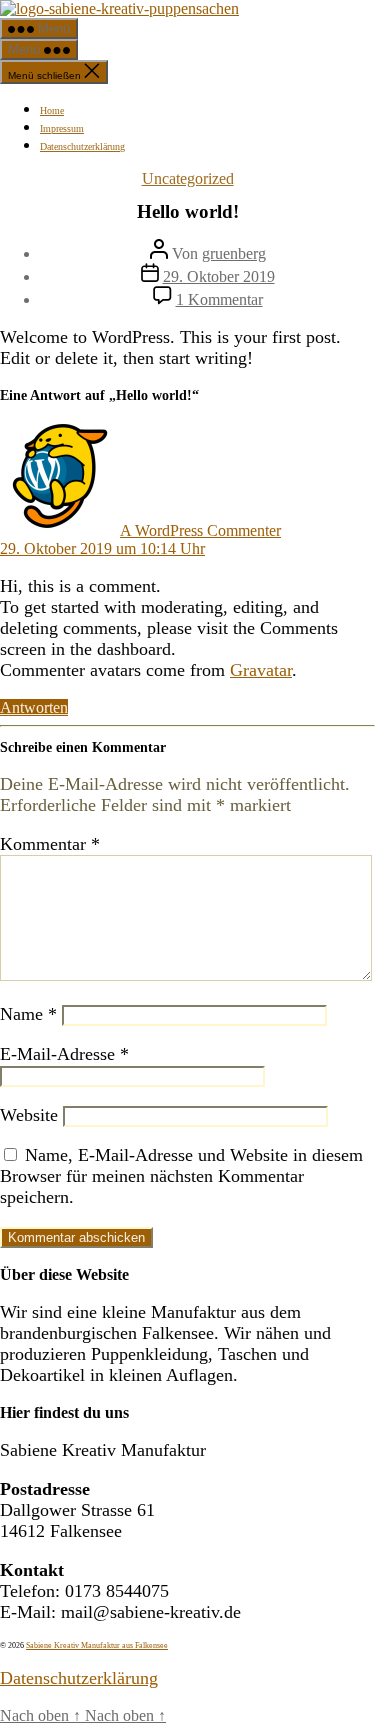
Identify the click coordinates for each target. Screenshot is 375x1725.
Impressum (62, 128)
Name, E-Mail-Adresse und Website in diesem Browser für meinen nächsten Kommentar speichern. (181, 1176)
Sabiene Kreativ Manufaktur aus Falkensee (97, 1645)
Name (28, 1014)
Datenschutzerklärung (82, 146)
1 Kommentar (219, 299)
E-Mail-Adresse (64, 1054)
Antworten (34, 707)
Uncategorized (188, 178)
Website (29, 1115)
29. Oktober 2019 (219, 276)
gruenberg (234, 253)
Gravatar (261, 670)
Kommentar (50, 844)
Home (52, 110)
